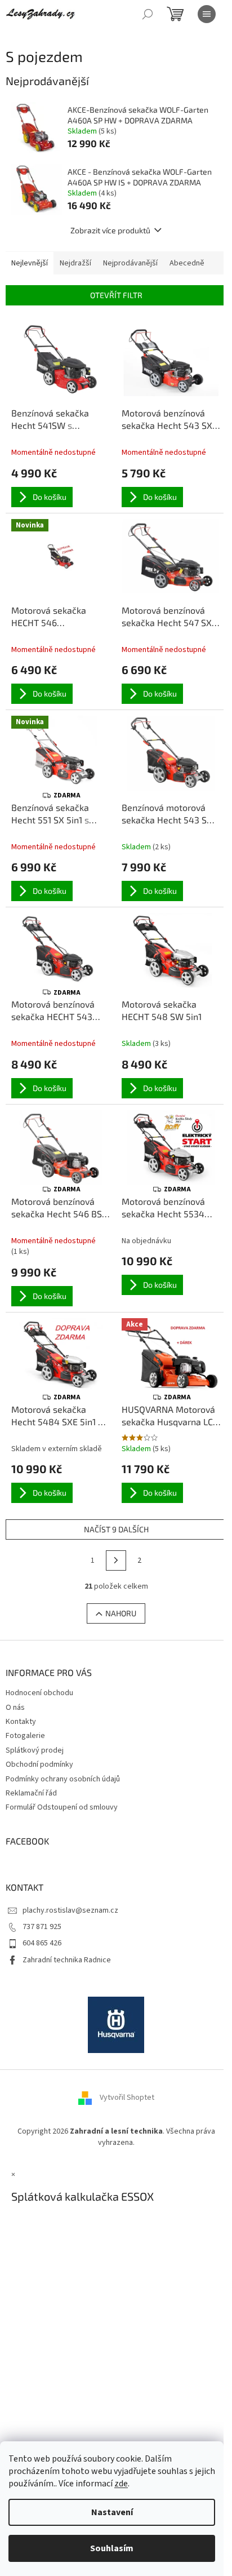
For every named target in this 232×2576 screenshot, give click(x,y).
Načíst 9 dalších (116, 1529)
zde (121, 2484)
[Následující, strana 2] (116, 1560)
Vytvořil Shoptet (127, 2098)
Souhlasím (112, 2548)
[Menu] (207, 14)
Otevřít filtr (116, 295)
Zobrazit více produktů (110, 230)
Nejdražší (75, 263)
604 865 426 (42, 1943)
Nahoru (121, 1613)
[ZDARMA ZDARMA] (61, 950)
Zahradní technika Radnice (67, 1960)
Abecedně (187, 263)
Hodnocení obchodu (39, 1693)
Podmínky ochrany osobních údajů (63, 1779)
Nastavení (112, 2512)
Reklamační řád (31, 1793)
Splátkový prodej (35, 1750)
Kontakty (21, 1722)
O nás (15, 1708)
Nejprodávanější (130, 263)
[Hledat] (148, 14)
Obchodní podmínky (39, 1764)
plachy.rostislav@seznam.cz (70, 1910)
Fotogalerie (25, 1736)
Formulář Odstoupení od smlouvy (62, 1807)
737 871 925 (42, 1927)
